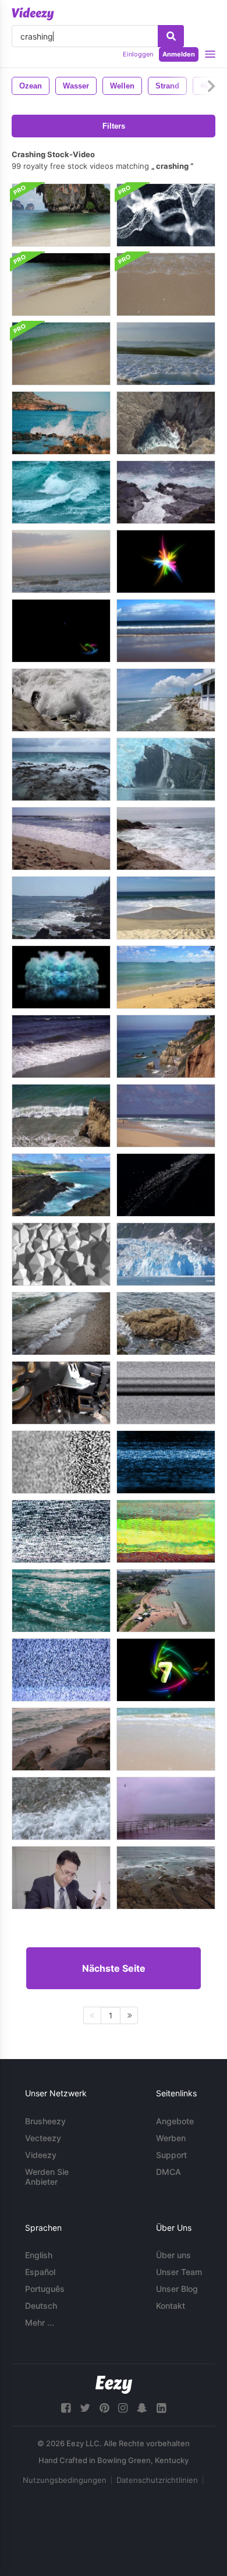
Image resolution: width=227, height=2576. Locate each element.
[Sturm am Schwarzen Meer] (166, 1808)
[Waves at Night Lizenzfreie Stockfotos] (166, 1185)
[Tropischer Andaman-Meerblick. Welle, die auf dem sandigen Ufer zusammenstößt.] (61, 284)
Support (171, 2155)
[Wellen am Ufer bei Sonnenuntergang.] (61, 561)
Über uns (173, 2255)
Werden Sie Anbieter (47, 2177)
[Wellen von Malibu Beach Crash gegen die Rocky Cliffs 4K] (166, 1046)
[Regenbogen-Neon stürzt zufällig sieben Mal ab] (61, 631)
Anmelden (179, 54)
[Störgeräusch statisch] (166, 1531)
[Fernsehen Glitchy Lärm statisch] (61, 1670)
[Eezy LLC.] (114, 2385)
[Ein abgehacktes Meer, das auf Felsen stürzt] (61, 769)
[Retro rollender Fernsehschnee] (166, 1393)
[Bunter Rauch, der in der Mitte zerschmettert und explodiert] (61, 977)
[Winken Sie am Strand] (61, 1808)
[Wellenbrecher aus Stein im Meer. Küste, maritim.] (166, 1601)
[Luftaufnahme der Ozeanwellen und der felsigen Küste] (166, 1878)
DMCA (169, 2172)
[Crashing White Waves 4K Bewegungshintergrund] (166, 215)
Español (40, 2272)
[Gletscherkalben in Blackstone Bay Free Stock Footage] (166, 1254)
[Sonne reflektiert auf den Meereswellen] (61, 1601)
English (39, 2255)
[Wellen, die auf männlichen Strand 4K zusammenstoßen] (166, 631)
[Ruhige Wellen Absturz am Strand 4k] (166, 908)
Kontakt (171, 2306)
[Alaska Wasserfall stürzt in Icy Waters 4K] (166, 769)
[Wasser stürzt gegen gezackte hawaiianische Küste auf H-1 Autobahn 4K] (61, 1185)
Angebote (175, 2121)
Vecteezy (43, 2138)
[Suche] (171, 36)
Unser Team (179, 2272)
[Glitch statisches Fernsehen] (61, 1531)
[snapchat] (142, 2408)
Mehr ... (40, 2322)
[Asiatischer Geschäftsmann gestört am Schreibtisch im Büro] (61, 1878)
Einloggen (138, 54)
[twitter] (85, 2408)
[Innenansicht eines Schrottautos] (61, 1393)
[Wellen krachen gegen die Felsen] (166, 423)
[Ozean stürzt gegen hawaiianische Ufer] (166, 492)
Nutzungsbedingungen (65, 2480)
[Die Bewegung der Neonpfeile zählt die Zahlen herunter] (166, 1670)
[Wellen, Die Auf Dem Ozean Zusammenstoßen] (61, 492)
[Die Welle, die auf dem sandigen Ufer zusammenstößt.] (61, 215)
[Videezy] (33, 14)
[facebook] (66, 2408)
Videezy (41, 2155)
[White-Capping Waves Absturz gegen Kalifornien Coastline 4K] (61, 1046)
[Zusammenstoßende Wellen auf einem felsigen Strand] (61, 700)
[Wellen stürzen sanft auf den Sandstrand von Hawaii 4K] (166, 977)
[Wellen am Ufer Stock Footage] (61, 1324)
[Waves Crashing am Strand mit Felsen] (166, 839)
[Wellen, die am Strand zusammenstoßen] (166, 354)
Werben (171, 2138)
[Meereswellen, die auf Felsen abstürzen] (61, 423)
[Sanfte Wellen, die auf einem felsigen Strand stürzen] (166, 700)
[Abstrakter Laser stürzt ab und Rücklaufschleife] (166, 561)
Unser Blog (177, 2289)
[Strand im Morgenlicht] (61, 1739)
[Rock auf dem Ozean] (166, 1324)
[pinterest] (104, 2408)
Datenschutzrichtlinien (157, 2480)
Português (45, 2289)
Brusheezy (45, 2121)
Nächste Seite (114, 1968)
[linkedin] (161, 2408)
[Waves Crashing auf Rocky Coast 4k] (61, 908)
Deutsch (41, 2306)
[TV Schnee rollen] (166, 1462)
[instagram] (123, 2408)
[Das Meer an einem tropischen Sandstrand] (166, 1739)
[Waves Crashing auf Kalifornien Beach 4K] (61, 839)
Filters (114, 126)
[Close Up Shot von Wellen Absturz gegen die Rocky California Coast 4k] (61, 1116)
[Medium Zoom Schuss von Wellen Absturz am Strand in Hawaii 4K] (166, 1116)
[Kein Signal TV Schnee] (61, 1462)
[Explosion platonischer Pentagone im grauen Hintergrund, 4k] (61, 1254)
